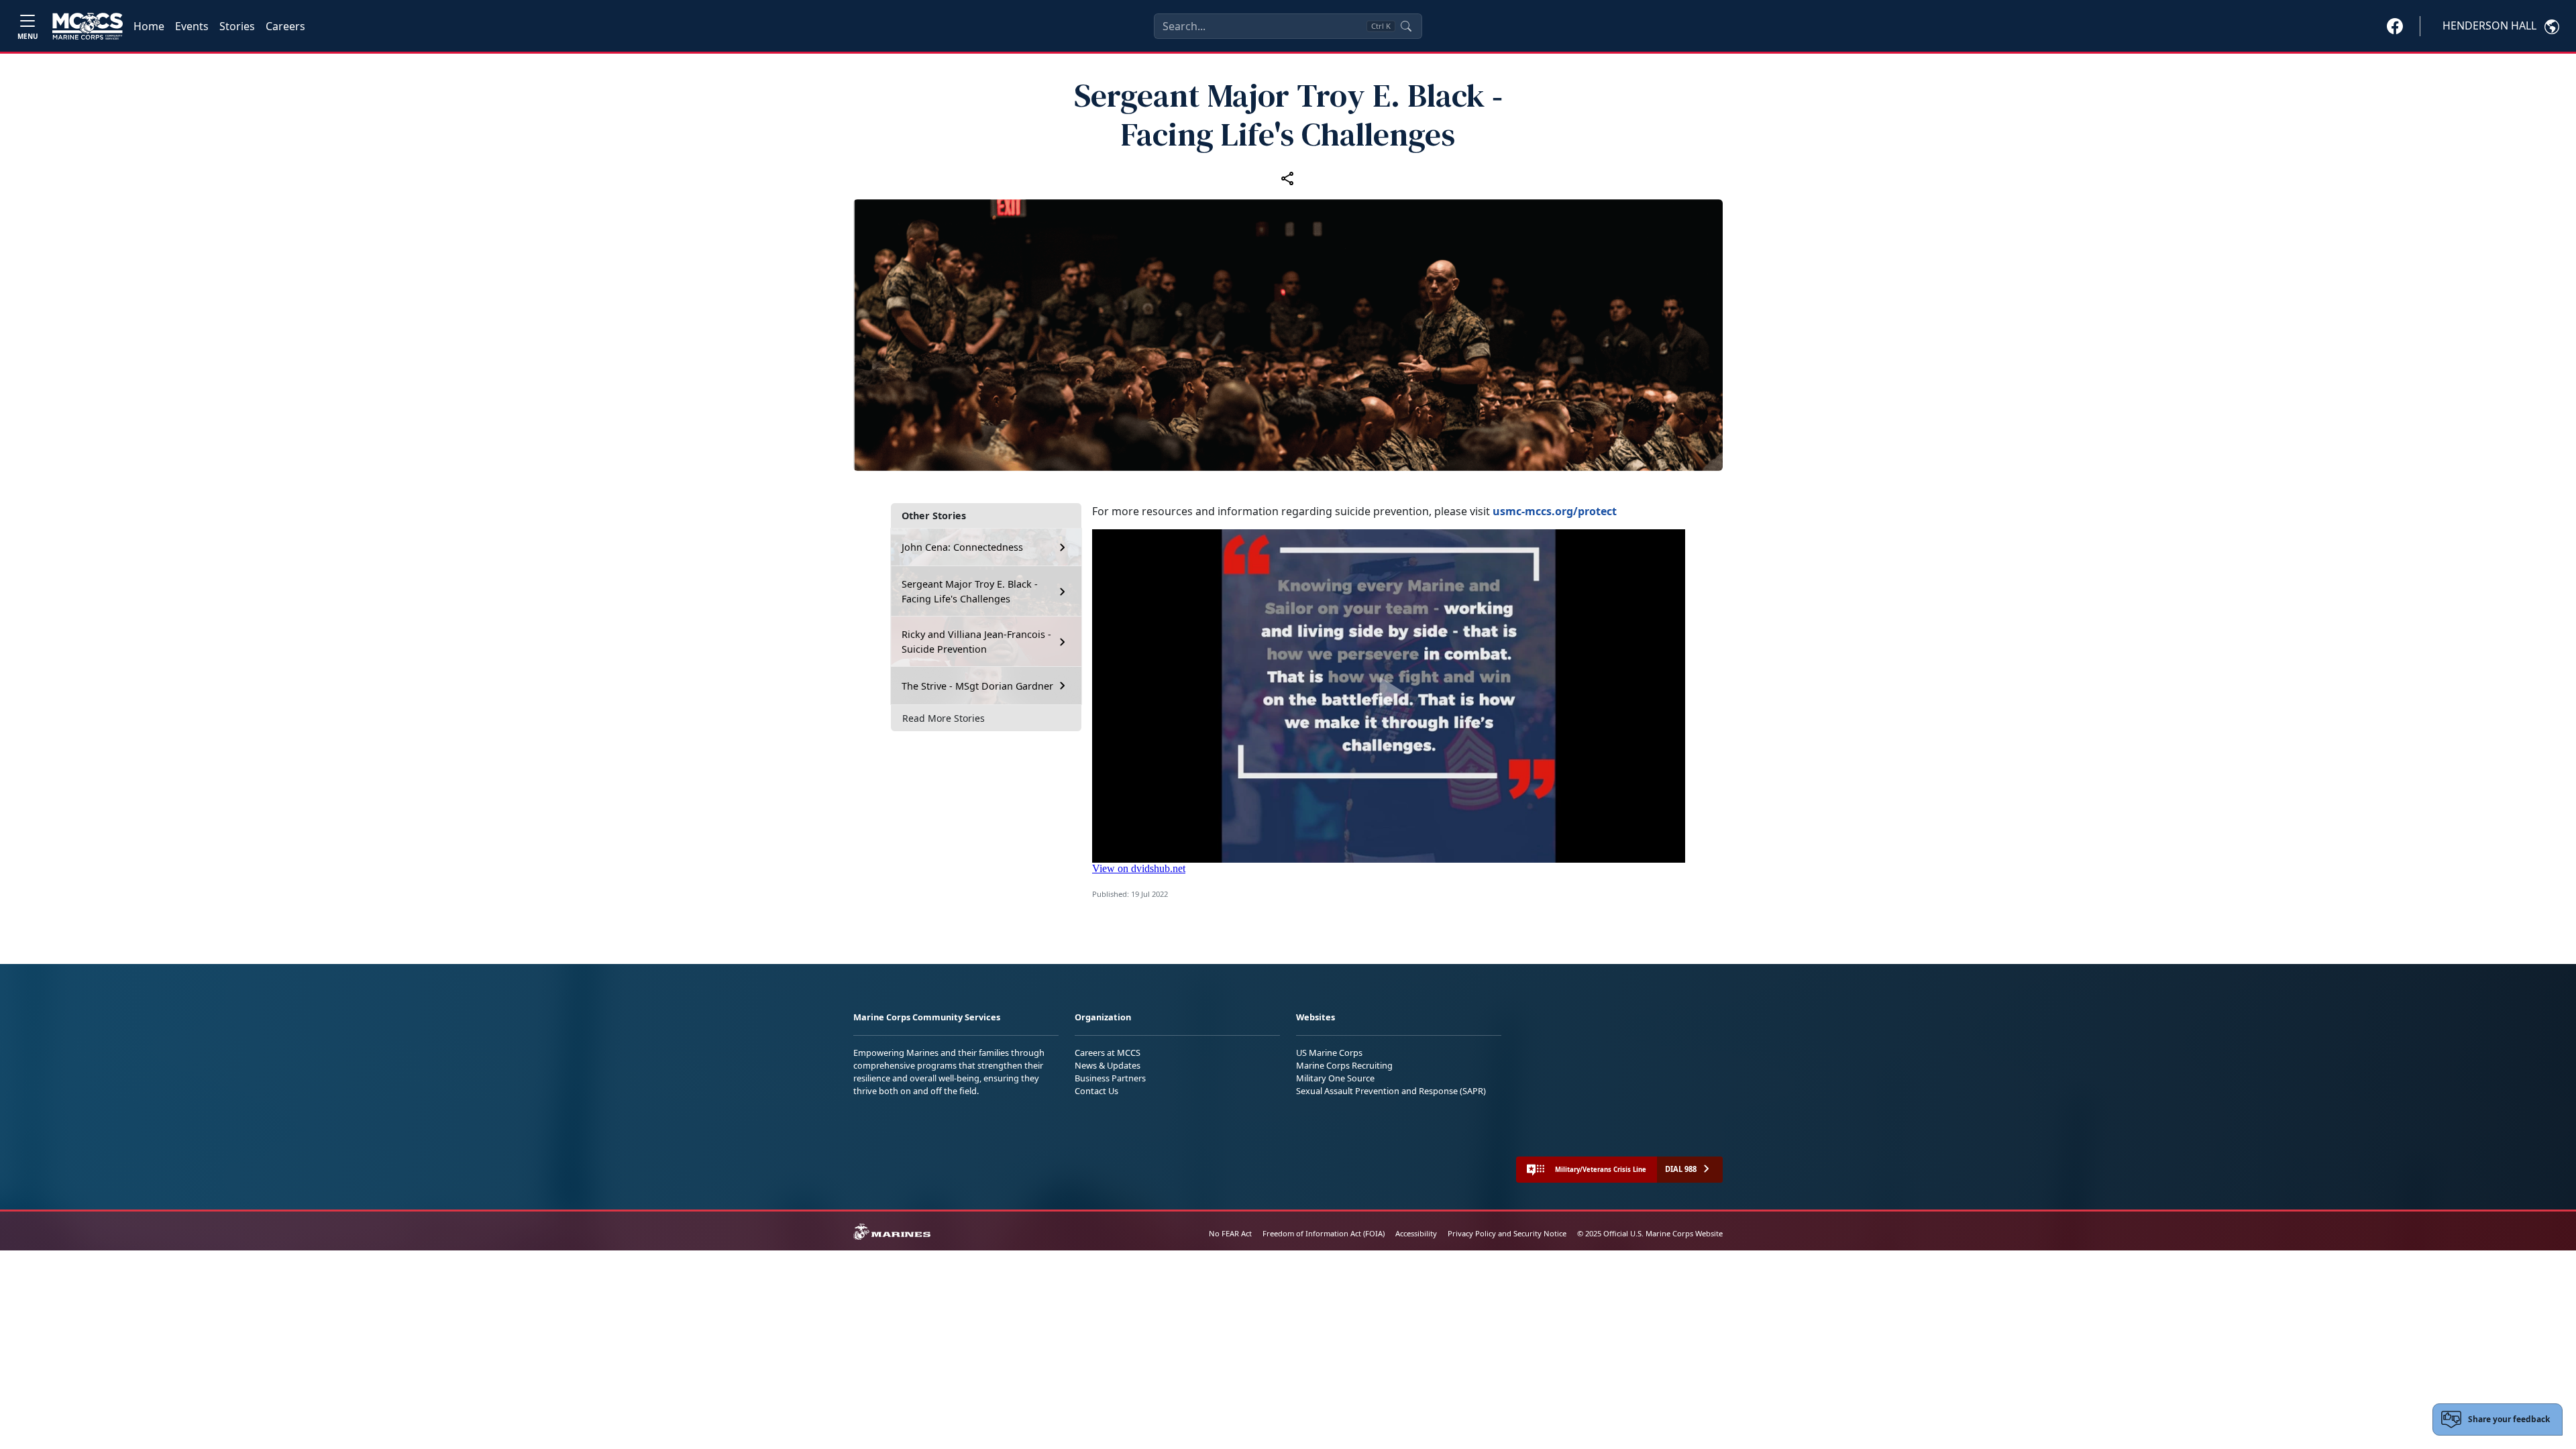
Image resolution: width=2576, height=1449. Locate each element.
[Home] (88, 26)
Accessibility (1416, 1233)
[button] (2395, 25)
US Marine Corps (1329, 1053)
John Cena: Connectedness (962, 547)
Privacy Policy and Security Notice (1507, 1233)
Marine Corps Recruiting (1344, 1065)
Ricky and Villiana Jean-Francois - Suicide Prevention (976, 642)
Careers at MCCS (1108, 1053)
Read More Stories (944, 718)
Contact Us (1096, 1091)
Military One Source (1335, 1078)
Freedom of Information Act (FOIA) (1324, 1233)
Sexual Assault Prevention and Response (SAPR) (1391, 1091)
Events (192, 26)
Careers (285, 26)
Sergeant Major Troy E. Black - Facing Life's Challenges (970, 591)
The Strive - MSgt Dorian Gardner (977, 686)
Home (149, 26)
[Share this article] (1288, 178)
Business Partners (1110, 1078)
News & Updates (1108, 1065)
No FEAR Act (1230, 1233)
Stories (237, 26)
